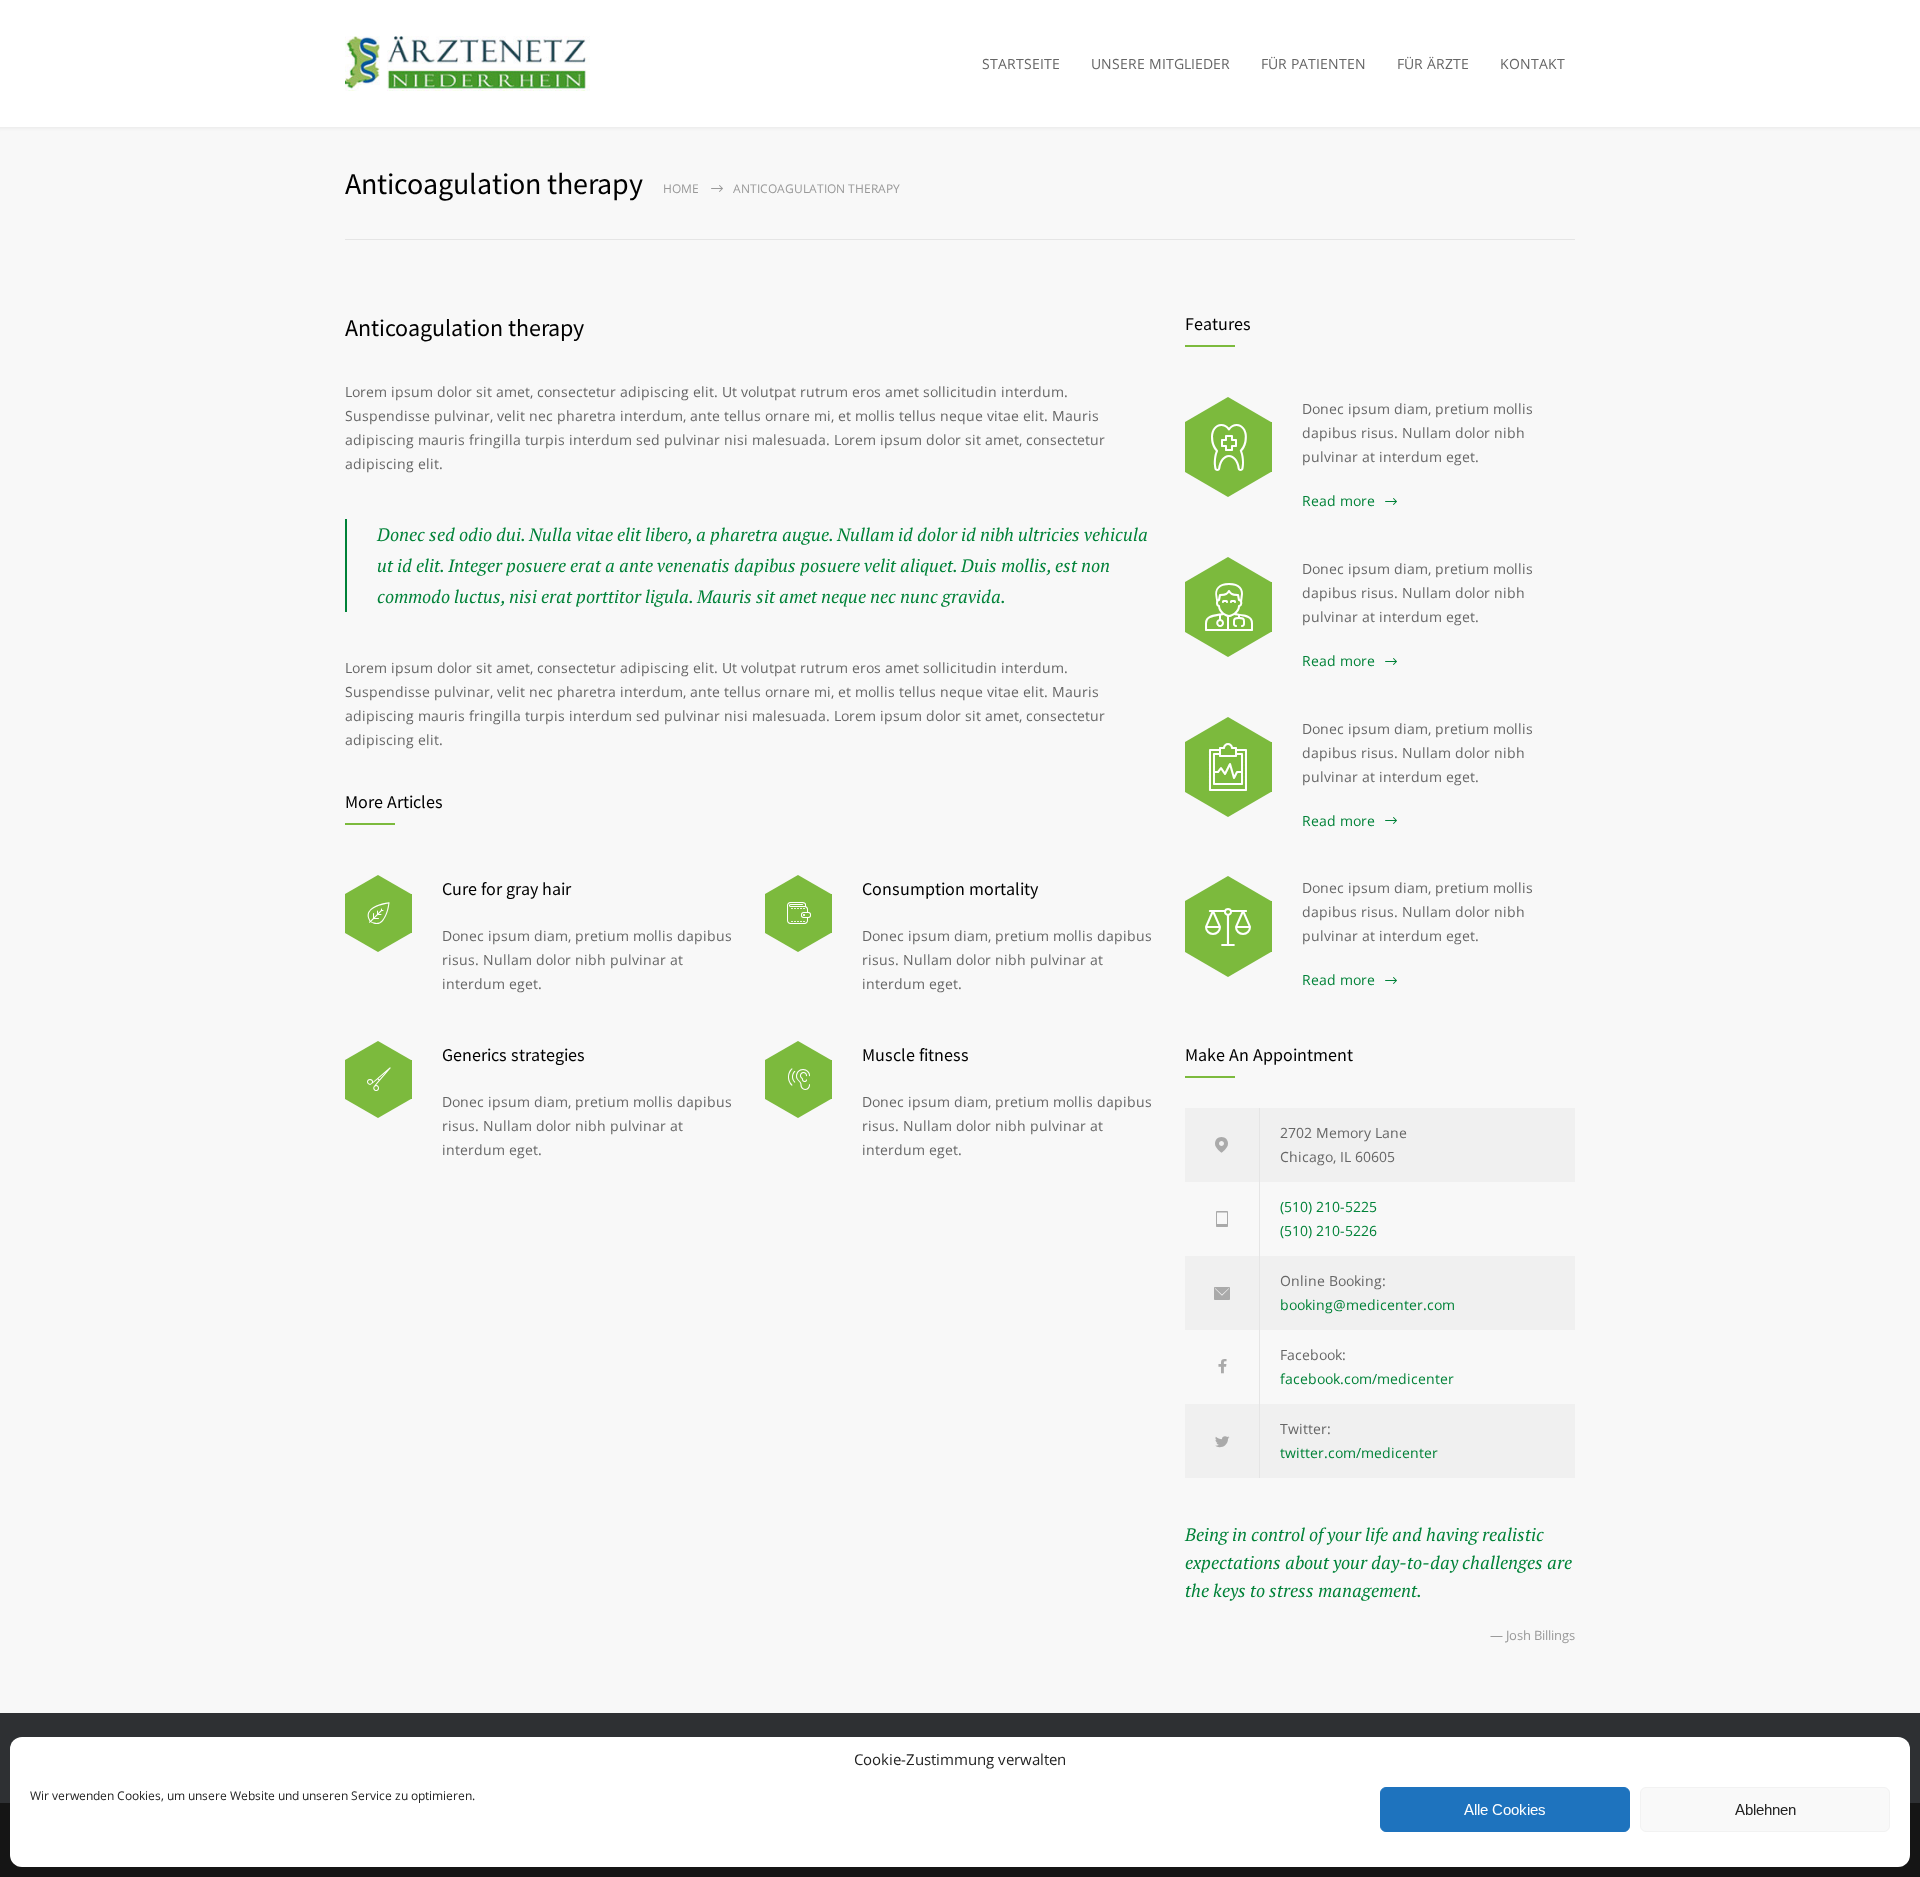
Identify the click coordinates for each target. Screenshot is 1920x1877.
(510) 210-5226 (1328, 1230)
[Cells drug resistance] (1228, 607)
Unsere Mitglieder (1160, 63)
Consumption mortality (950, 888)
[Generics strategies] (378, 1079)
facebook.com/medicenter (1367, 1378)
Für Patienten (1313, 63)
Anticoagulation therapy (464, 327)
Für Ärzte (1433, 63)
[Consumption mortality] (798, 913)
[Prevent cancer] (1228, 926)
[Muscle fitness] (798, 1079)
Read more (1338, 500)
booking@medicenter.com (1367, 1304)
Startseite (1021, 63)
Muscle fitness (915, 1054)
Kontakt (1532, 63)
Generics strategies (513, 1054)
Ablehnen (1765, 1809)
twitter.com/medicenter (1359, 1452)
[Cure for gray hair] (378, 913)
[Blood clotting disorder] (1228, 447)
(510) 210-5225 (1328, 1206)
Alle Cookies (1505, 1809)
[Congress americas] (1228, 767)
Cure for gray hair (506, 888)
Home (681, 188)
